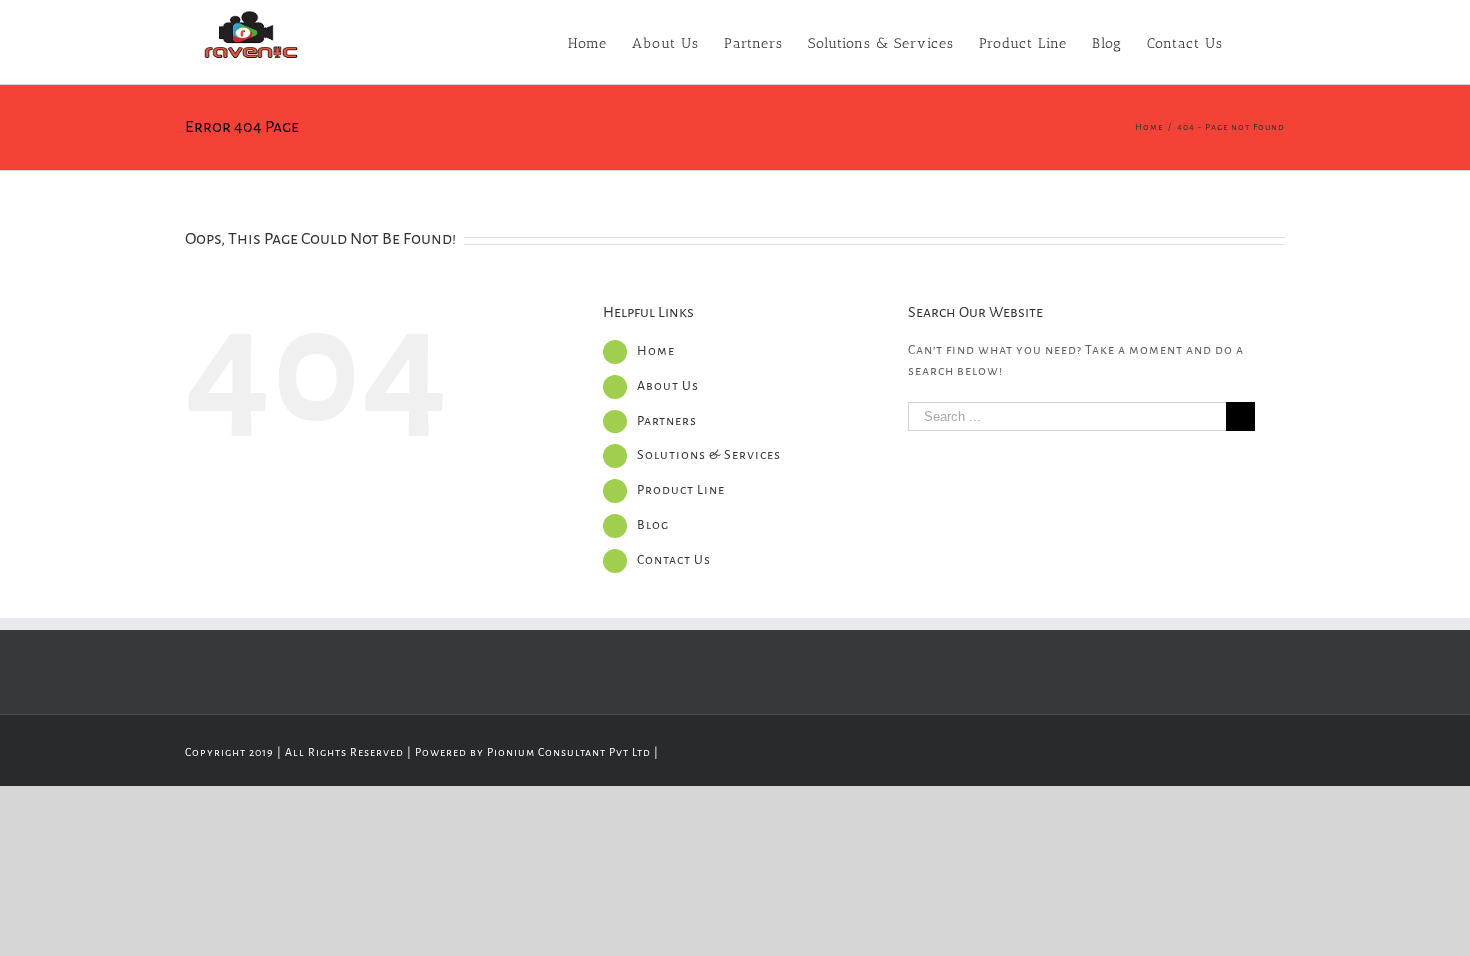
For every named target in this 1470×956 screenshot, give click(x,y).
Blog (653, 525)
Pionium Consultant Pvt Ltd (569, 752)
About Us (668, 386)
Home (656, 351)
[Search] (1254, 42)
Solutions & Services (709, 455)
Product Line (681, 490)
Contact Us (674, 560)
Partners (667, 421)
